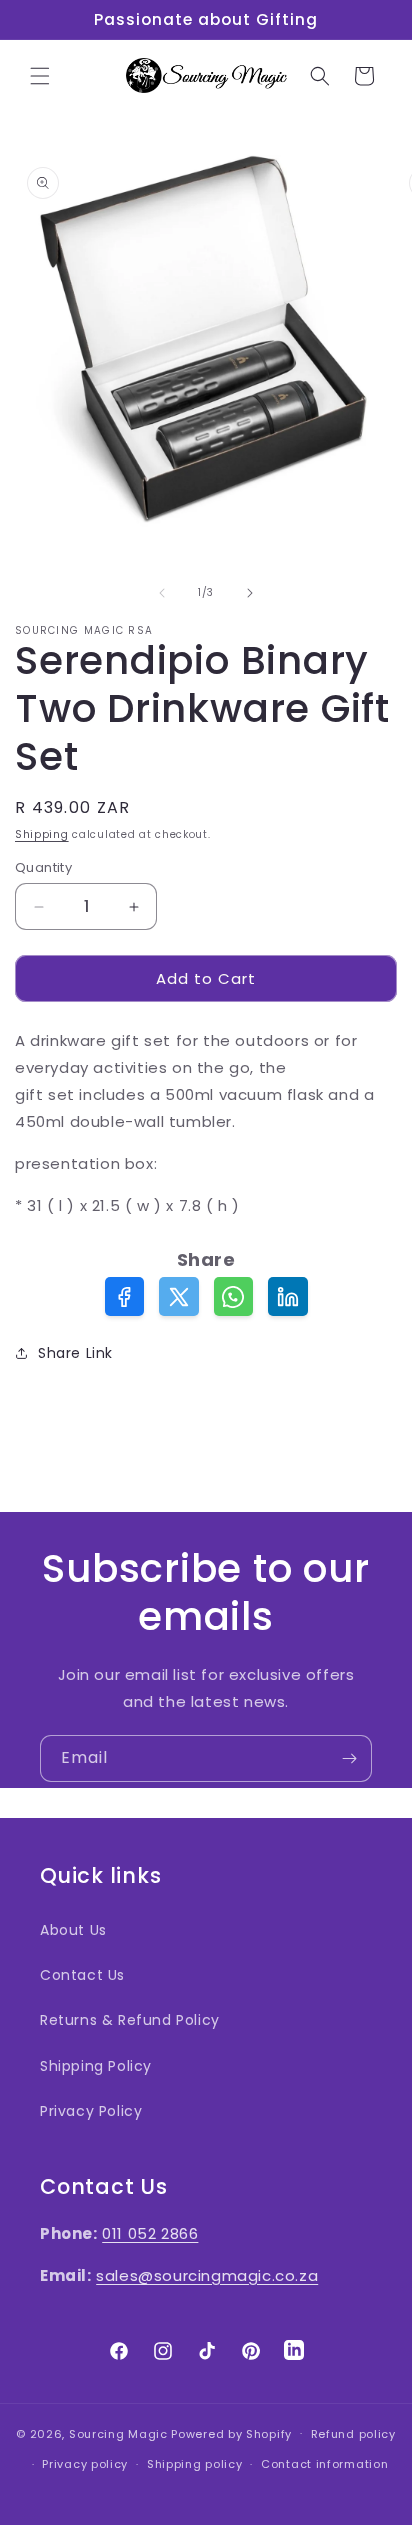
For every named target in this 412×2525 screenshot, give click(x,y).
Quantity (43, 867)
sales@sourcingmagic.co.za (207, 2275)
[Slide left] (162, 593)
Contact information (324, 2464)
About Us (73, 1930)
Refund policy (353, 2434)
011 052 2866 (150, 2233)
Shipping (42, 834)
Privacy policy (85, 2464)
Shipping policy (195, 2464)
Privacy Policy (91, 2111)
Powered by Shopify (231, 2433)
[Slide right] (250, 593)
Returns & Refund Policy (130, 2020)
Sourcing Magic (118, 2433)
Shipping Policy (96, 2066)
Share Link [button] (75, 1353)
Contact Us (82, 1975)
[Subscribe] (349, 1758)
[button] (40, 76)
